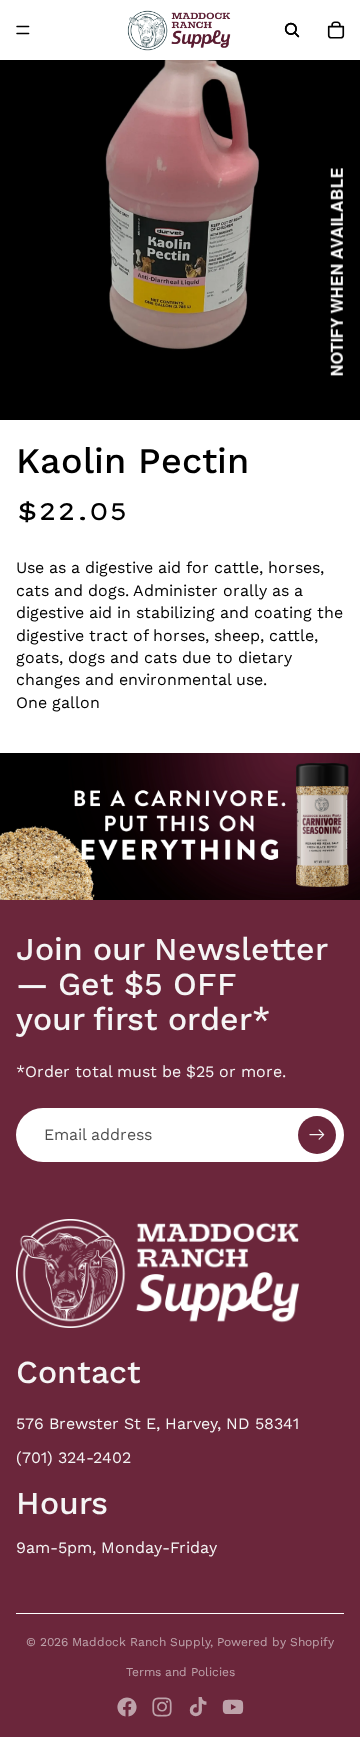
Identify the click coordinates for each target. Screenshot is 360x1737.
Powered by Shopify (275, 1642)
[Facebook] (127, 1707)
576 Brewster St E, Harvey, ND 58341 (157, 1423)
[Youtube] (233, 1707)
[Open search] (292, 30)
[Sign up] (317, 1135)
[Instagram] (162, 1707)
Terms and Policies (180, 1672)
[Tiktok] (198, 1707)
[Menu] (23, 30)
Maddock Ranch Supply (141, 1642)
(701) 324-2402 (73, 1457)
